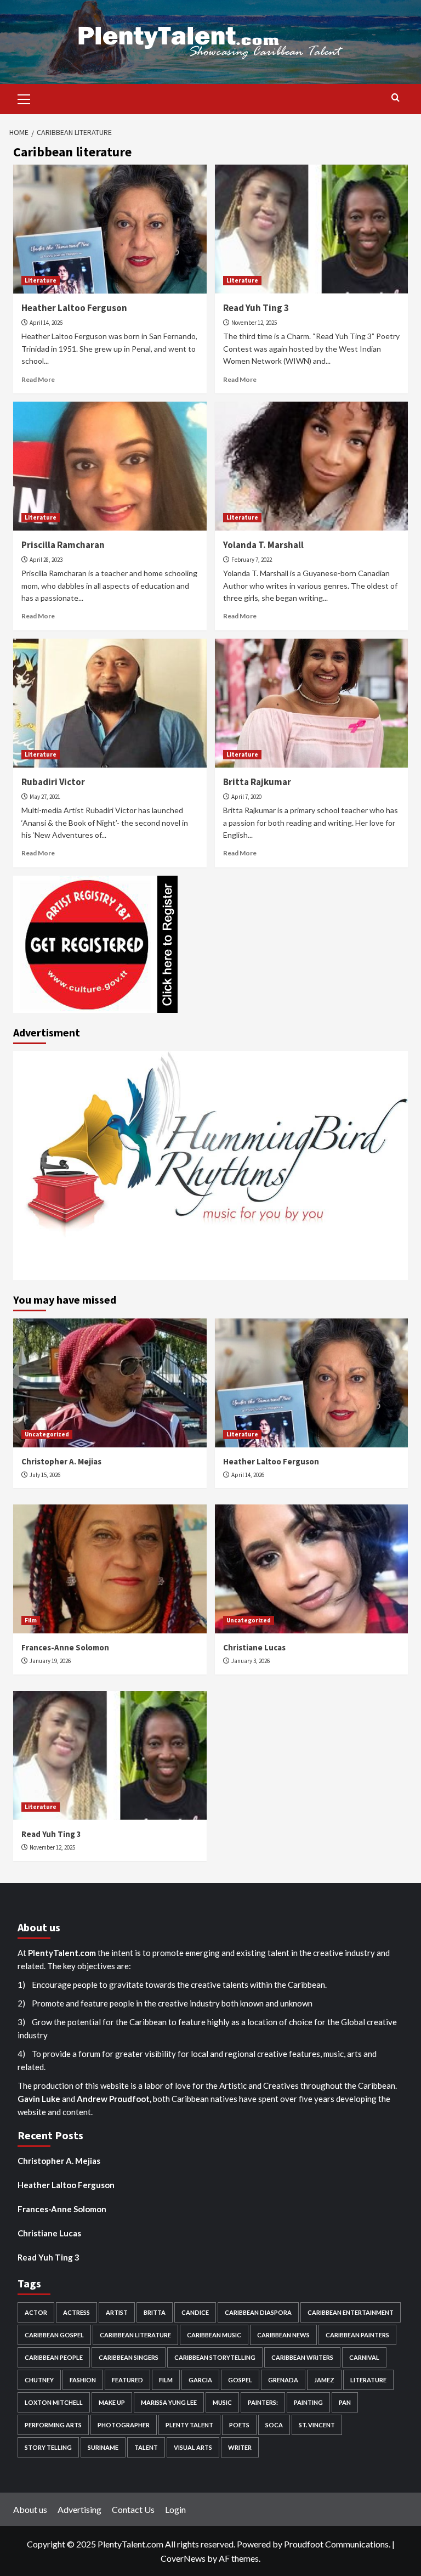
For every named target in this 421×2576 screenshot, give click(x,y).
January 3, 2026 (251, 1661)
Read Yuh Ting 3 (256, 308)
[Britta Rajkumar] (312, 703)
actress (76, 2312)
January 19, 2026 (50, 1661)
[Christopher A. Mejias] (110, 1383)
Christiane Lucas (254, 1647)
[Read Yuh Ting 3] (312, 229)
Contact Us (133, 2509)
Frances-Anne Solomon (65, 1647)
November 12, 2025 (254, 323)
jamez (324, 2380)
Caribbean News (283, 2335)
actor (36, 2312)
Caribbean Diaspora (258, 2312)
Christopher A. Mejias (61, 1461)
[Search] (396, 98)
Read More (38, 379)
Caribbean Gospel (54, 2335)
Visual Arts (193, 2447)
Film (31, 1620)
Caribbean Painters (357, 2335)
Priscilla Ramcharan (63, 545)
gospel (240, 2380)
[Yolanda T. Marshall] (312, 466)
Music (222, 2402)
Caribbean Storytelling (215, 2357)
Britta (155, 2312)
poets (239, 2425)
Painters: (263, 2402)
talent (146, 2447)
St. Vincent (317, 2425)
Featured (127, 2380)
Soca (274, 2425)
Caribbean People (54, 2357)
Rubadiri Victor (53, 782)
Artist (117, 2312)
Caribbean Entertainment (351, 2312)
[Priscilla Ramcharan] (110, 466)
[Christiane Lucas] (312, 1569)
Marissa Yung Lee (169, 2402)
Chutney (39, 2380)
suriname (103, 2447)
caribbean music (214, 2335)
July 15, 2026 (45, 1475)
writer (240, 2447)
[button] (24, 98)
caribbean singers (129, 2357)
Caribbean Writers (302, 2357)
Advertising (79, 2509)
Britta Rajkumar (257, 782)
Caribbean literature (135, 2335)
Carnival (364, 2357)
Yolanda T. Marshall (263, 545)
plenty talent (189, 2425)
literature (368, 2380)
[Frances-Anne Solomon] (110, 1569)
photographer (124, 2425)
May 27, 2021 (45, 797)
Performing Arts (53, 2425)
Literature (41, 280)
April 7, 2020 (246, 797)
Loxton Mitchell (54, 2402)
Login (175, 2509)
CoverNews (183, 2558)
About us (30, 2509)
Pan (345, 2402)
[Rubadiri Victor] (110, 703)
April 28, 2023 (46, 560)
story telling (48, 2447)
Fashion (83, 2380)
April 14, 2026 (46, 323)
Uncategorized (47, 1434)
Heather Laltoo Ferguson (74, 308)
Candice (195, 2312)
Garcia (200, 2380)
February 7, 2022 (252, 560)
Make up (112, 2402)
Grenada (283, 2380)
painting (308, 2402)
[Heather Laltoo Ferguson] (110, 229)
